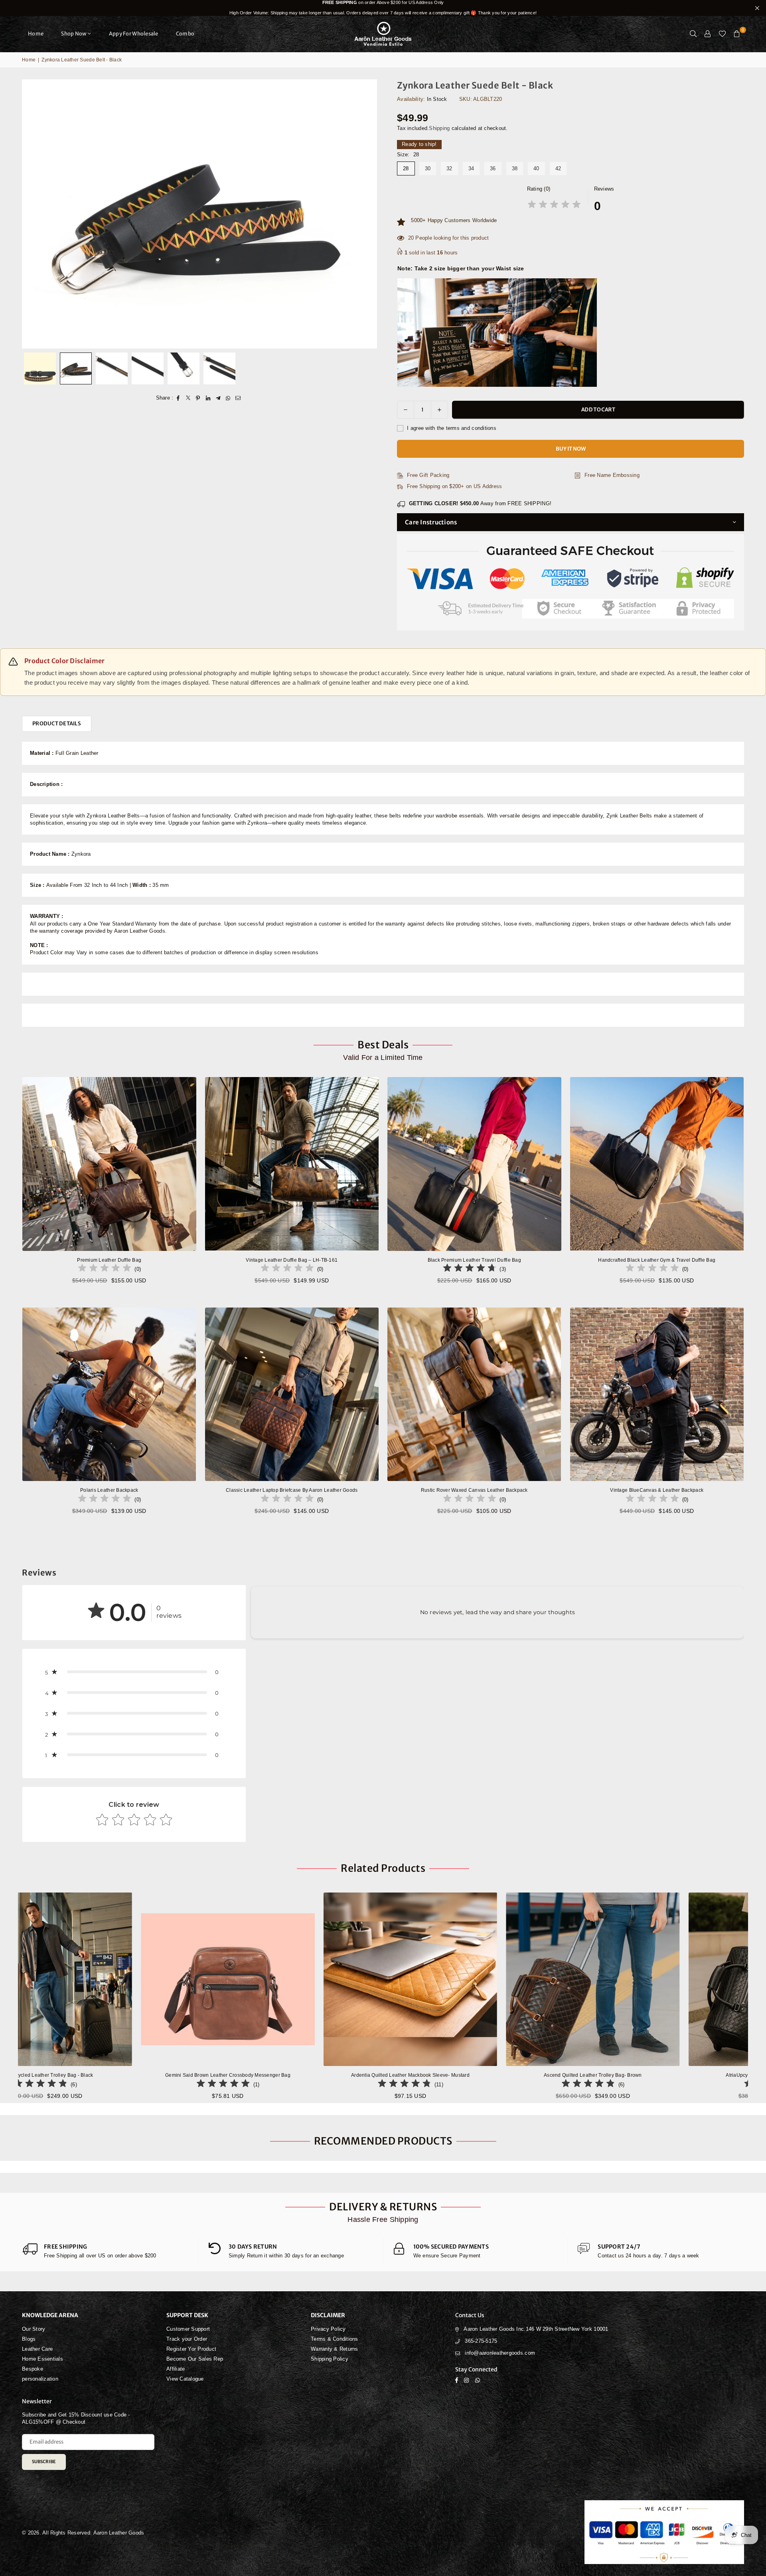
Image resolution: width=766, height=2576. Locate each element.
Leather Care (37, 2349)
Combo (185, 34)
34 (471, 168)
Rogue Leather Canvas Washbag (83, 2555)
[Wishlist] (722, 34)
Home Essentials (42, 2359)
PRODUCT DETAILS (57, 724)
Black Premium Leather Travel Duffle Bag (474, 1260)
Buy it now (571, 449)
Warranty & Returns (335, 2349)
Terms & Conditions (335, 2339)
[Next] (366, 214)
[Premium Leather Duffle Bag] (109, 1164)
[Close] (132, 2543)
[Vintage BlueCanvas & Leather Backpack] (657, 1394)
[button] (737, 34)
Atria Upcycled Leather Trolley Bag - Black (155, 2075)
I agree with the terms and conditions (451, 428)
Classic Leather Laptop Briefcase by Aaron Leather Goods (292, 1490)
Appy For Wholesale (134, 34)
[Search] (693, 34)
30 (428, 168)
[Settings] (708, 34)
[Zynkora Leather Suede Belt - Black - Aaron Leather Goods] (40, 368)
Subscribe (44, 2462)
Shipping (439, 128)
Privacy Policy (328, 2329)
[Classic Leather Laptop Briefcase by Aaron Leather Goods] (292, 1394)
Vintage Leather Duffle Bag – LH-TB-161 (292, 1260)
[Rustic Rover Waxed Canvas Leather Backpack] (474, 1394)
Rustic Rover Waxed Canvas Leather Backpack (474, 1490)
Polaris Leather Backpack (109, 1490)
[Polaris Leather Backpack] (109, 1394)
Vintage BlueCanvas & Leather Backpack (657, 1490)
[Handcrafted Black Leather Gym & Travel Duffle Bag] (657, 1164)
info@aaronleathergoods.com (500, 2353)
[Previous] (33, 214)
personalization (40, 2379)
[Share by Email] (238, 398)
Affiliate (176, 2369)
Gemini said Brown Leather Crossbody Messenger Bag (338, 2075)
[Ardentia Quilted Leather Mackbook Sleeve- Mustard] (520, 1979)
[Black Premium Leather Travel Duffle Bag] (474, 1164)
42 (558, 168)
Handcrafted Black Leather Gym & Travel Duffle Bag (657, 1260)
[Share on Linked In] (208, 398)
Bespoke (33, 2369)
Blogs (29, 2339)
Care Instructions (431, 522)
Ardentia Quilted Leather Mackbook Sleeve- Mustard (520, 2075)
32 (449, 168)
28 (406, 168)
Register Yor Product (191, 2349)
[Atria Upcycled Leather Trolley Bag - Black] (155, 1979)
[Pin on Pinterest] (198, 398)
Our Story (34, 2329)
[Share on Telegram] (218, 398)
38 (515, 168)
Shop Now (74, 34)
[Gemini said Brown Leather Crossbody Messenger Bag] (338, 1979)
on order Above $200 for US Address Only (383, 8)
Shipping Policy (330, 2359)
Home (36, 34)
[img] (554, 206)
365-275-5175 (481, 2341)
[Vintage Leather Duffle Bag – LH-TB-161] (292, 1164)
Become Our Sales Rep (195, 2359)
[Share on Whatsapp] (228, 398)
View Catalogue (185, 2379)
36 (493, 168)
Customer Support (188, 2329)
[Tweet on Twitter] (188, 398)
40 (536, 168)
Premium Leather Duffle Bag (109, 1260)
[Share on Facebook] (178, 398)
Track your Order (187, 2339)
